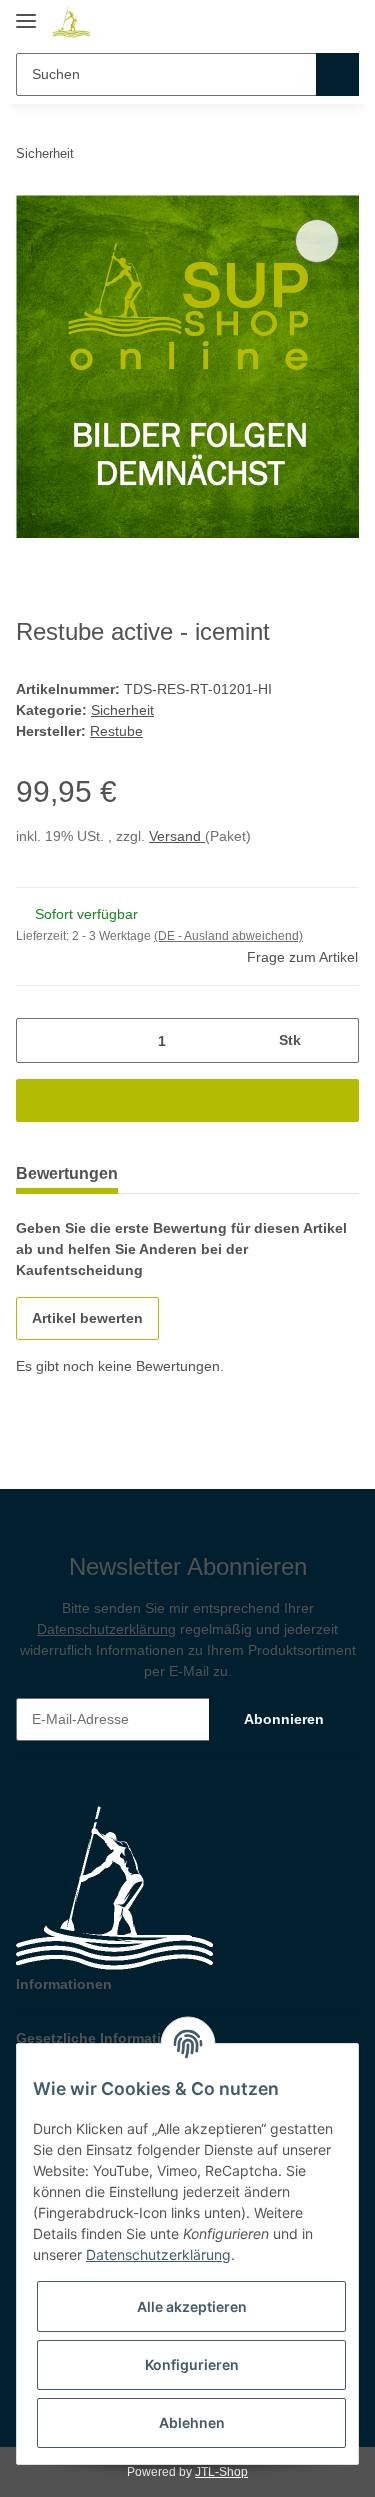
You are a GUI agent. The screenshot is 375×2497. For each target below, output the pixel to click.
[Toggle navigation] (26, 12)
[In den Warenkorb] (187, 1100)
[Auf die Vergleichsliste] (317, 241)
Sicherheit (122, 710)
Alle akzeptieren (192, 2306)
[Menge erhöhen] (336, 1040)
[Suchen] (337, 74)
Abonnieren (284, 1719)
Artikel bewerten (87, 1318)
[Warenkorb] (342, 22)
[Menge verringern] (38, 1040)
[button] (307, 22)
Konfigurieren (192, 2364)
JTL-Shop (221, 2472)
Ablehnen (192, 2422)
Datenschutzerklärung (106, 1629)
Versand (177, 836)
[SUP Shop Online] (71, 22)
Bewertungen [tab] (67, 1173)
